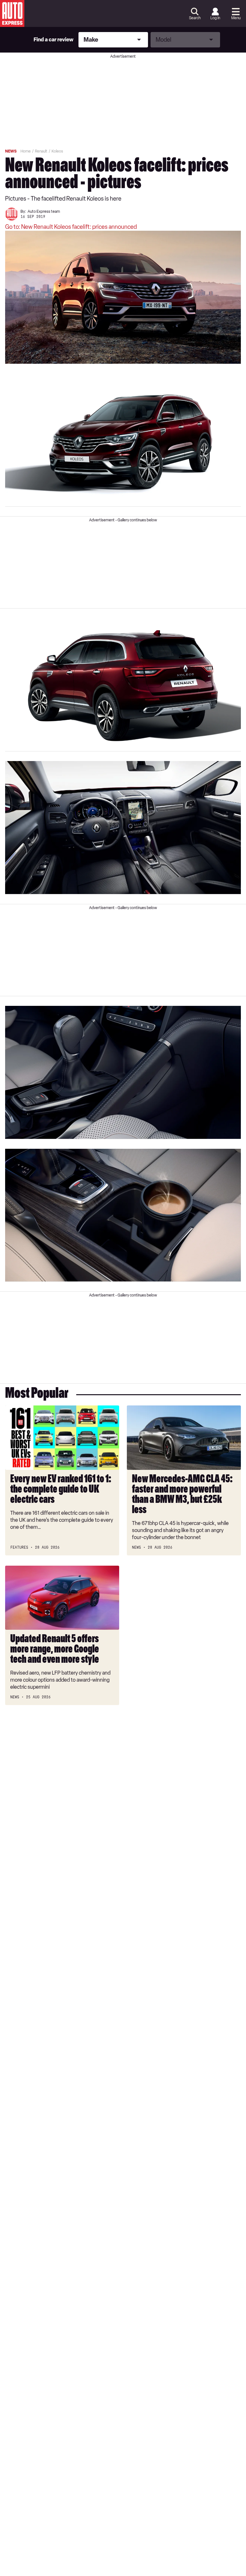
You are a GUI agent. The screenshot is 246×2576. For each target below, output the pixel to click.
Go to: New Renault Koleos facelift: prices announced (71, 227)
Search (195, 18)
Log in (215, 18)
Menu (236, 18)
